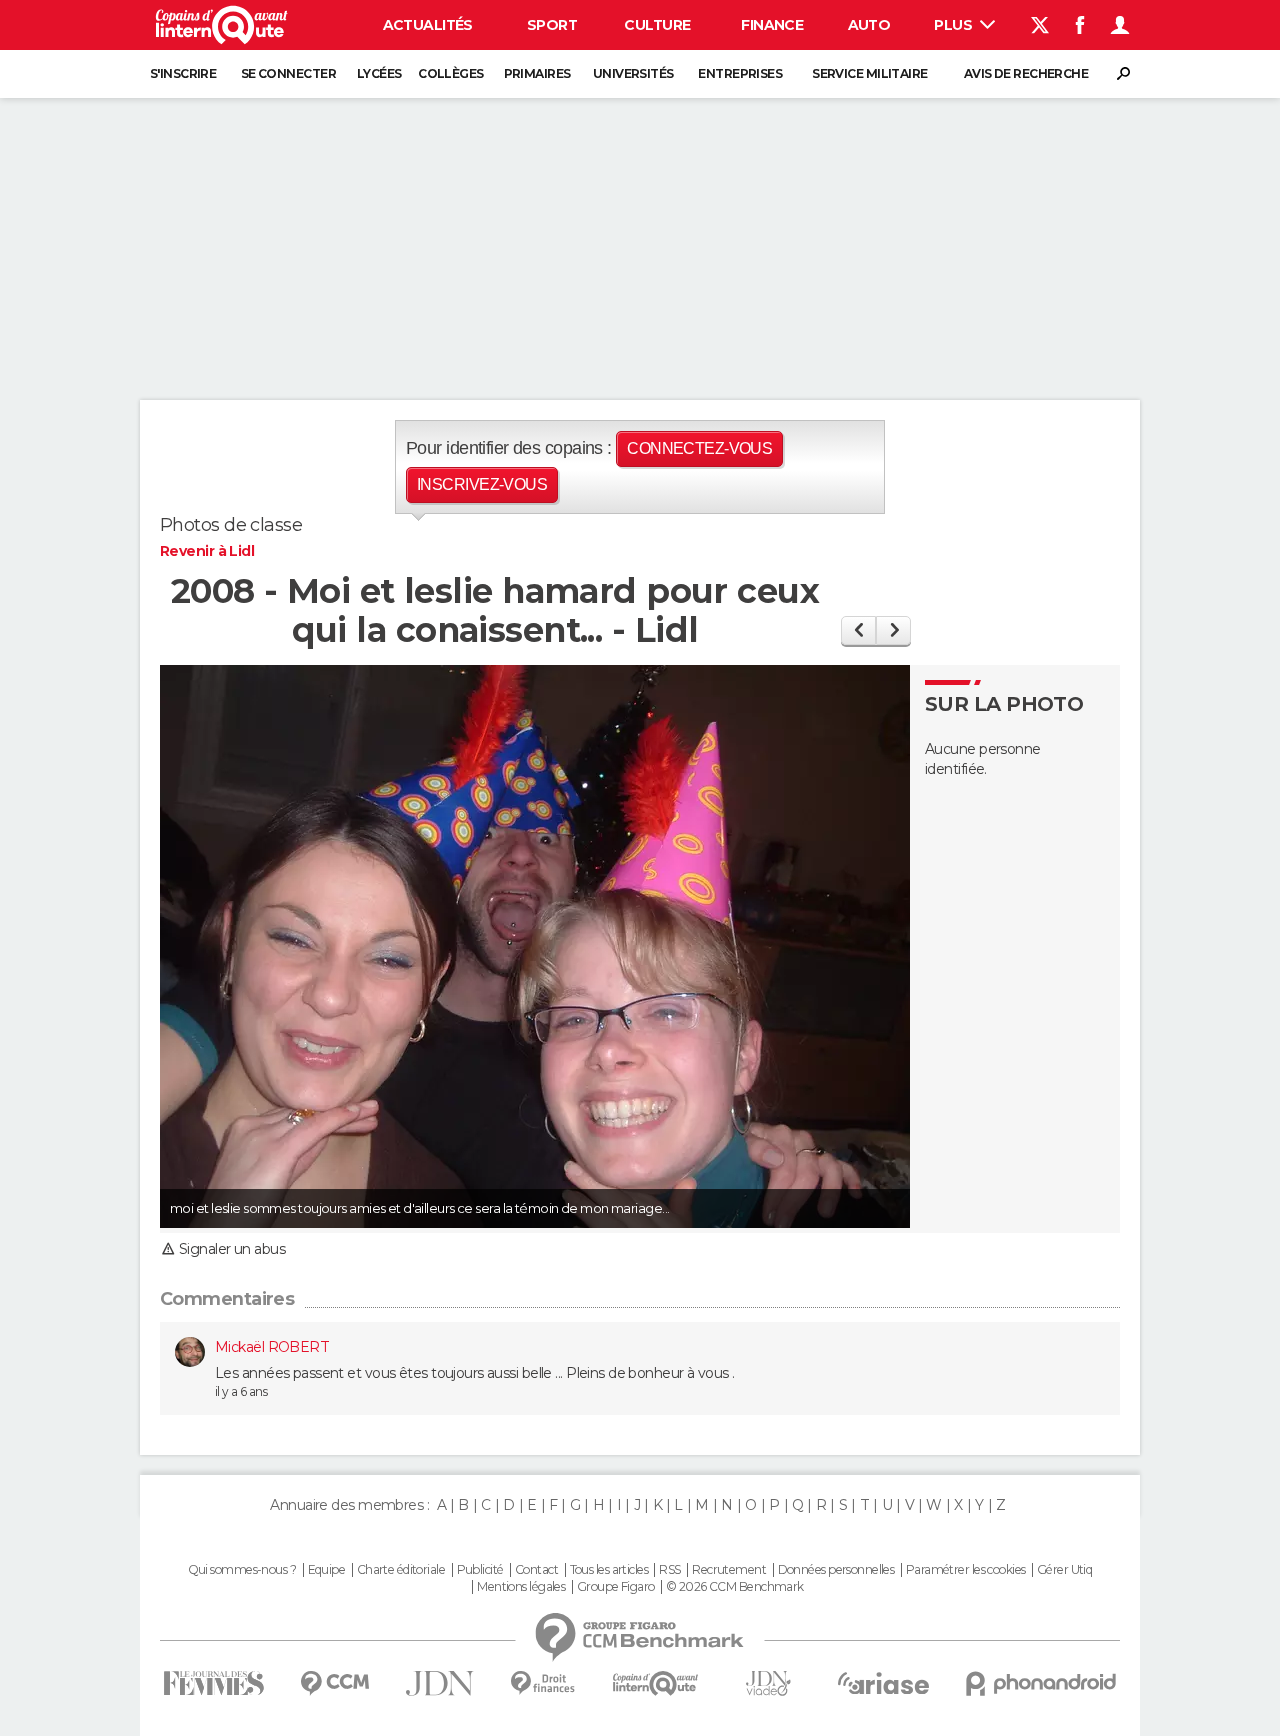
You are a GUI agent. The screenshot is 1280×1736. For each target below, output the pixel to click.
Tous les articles (609, 1570)
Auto (869, 25)
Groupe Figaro (616, 1587)
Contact (536, 1570)
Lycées (379, 73)
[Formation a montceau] (893, 630)
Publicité (480, 1570)
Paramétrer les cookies (966, 1570)
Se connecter (288, 73)
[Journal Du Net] (440, 1683)
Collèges (451, 73)
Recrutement (729, 1570)
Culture (657, 25)
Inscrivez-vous (482, 484)
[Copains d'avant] (655, 1683)
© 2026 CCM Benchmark (735, 1587)
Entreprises (740, 73)
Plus (954, 25)
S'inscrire (183, 73)
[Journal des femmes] (213, 1683)
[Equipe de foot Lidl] (858, 630)
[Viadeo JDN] (768, 1683)
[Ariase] (884, 1683)
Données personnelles (836, 1570)
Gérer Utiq (1064, 1570)
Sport (552, 25)
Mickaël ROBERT (272, 1347)
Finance (772, 25)
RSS (669, 1570)
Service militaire (869, 73)
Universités (633, 73)
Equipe (327, 1570)
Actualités (428, 25)
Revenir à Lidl (207, 551)
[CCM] (334, 1683)
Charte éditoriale (401, 1570)
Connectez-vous (699, 448)
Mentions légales (521, 1587)
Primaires (537, 73)
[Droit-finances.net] (543, 1683)
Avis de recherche (1026, 73)
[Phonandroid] (1041, 1683)
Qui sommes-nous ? (242, 1570)
